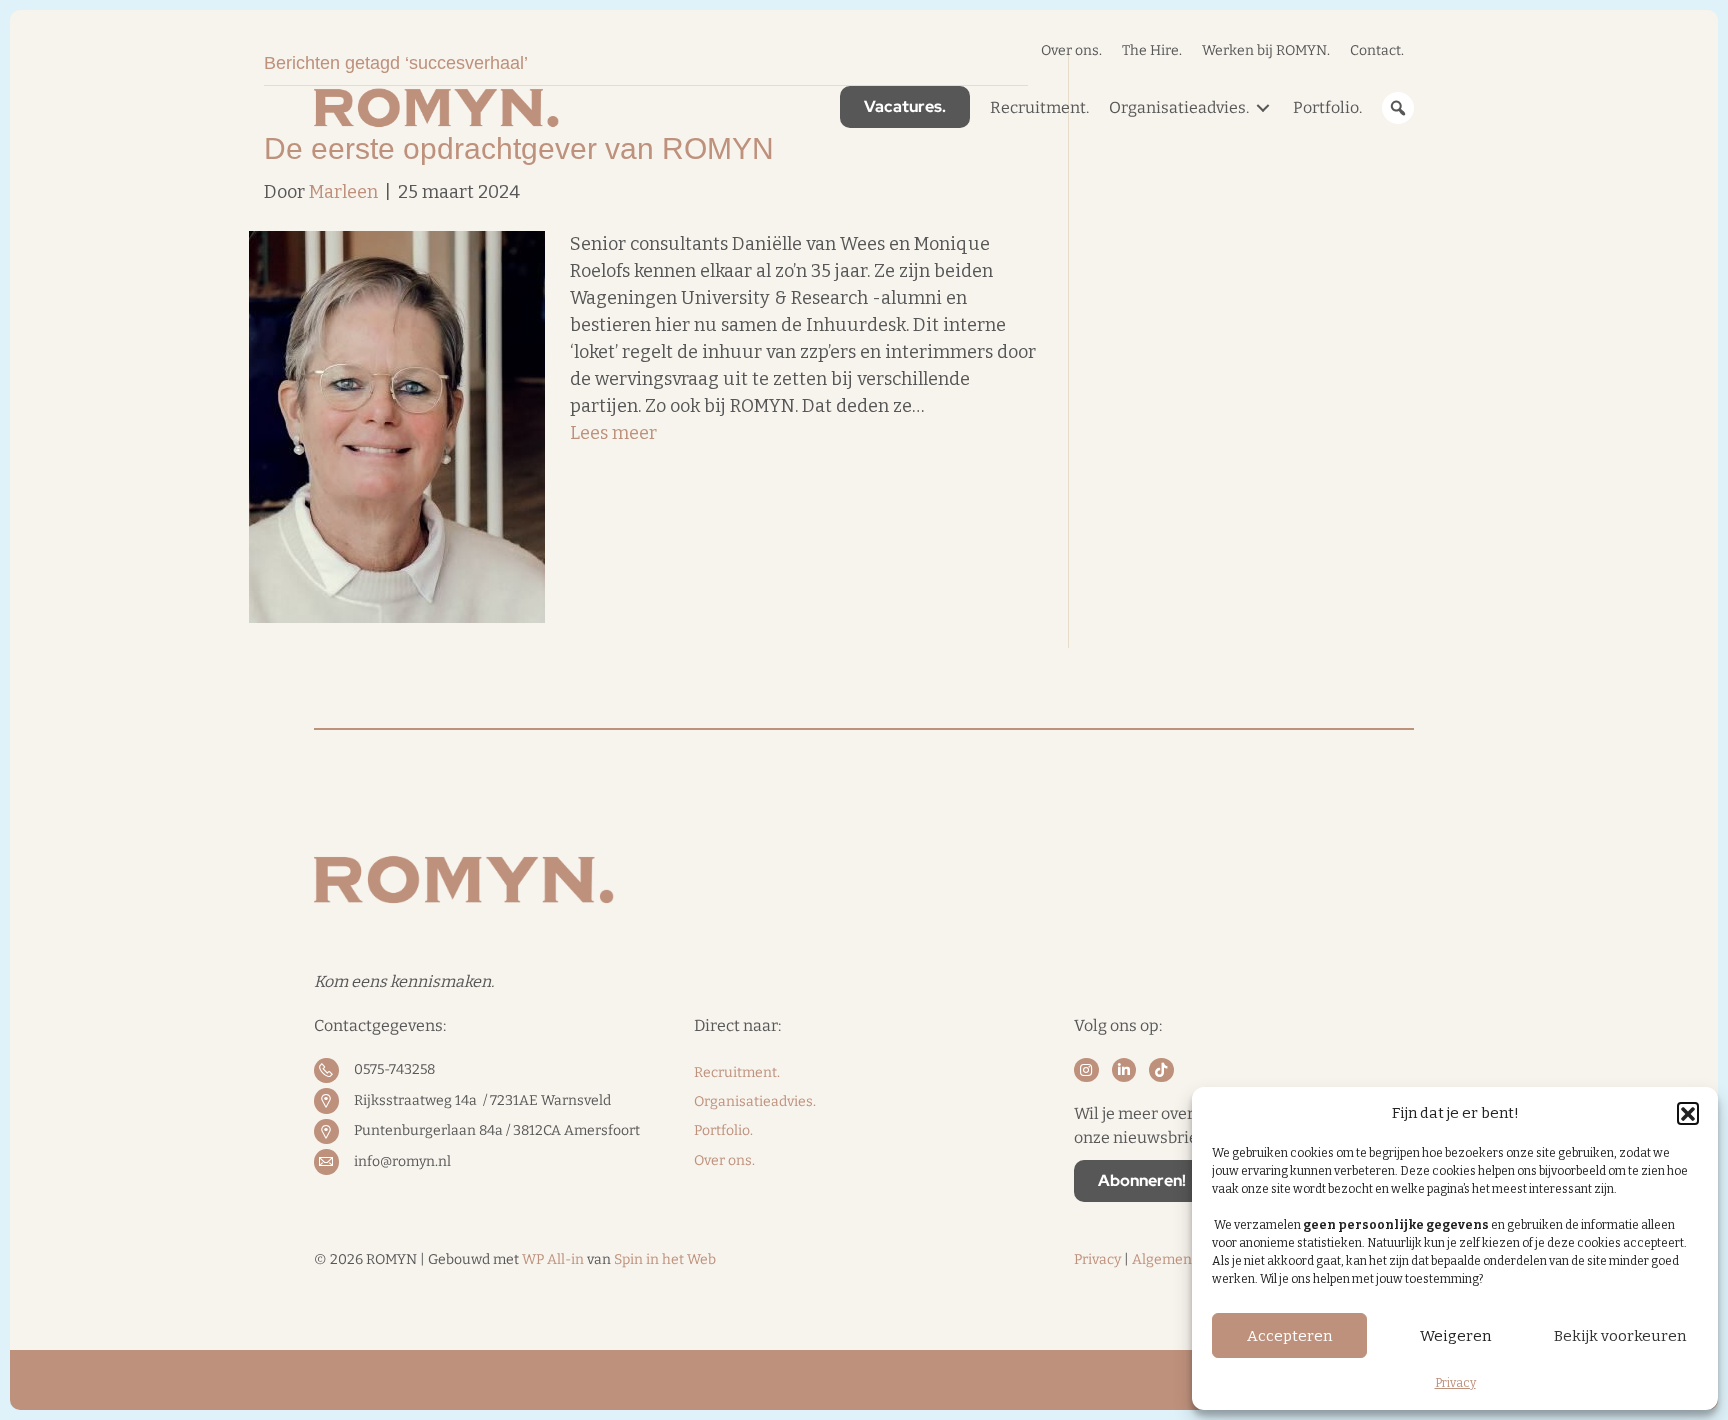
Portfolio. (723, 1130)
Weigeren (1455, 1336)
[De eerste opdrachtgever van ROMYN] (397, 426)
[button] (1688, 1113)
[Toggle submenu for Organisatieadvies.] (1263, 107)
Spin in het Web (665, 1259)
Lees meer (613, 433)
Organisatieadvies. (755, 1101)
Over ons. (724, 1160)
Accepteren (1289, 1336)
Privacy (1455, 1383)
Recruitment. (737, 1072)
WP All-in (553, 1259)
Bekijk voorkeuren (1620, 1336)
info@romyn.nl (402, 1161)
